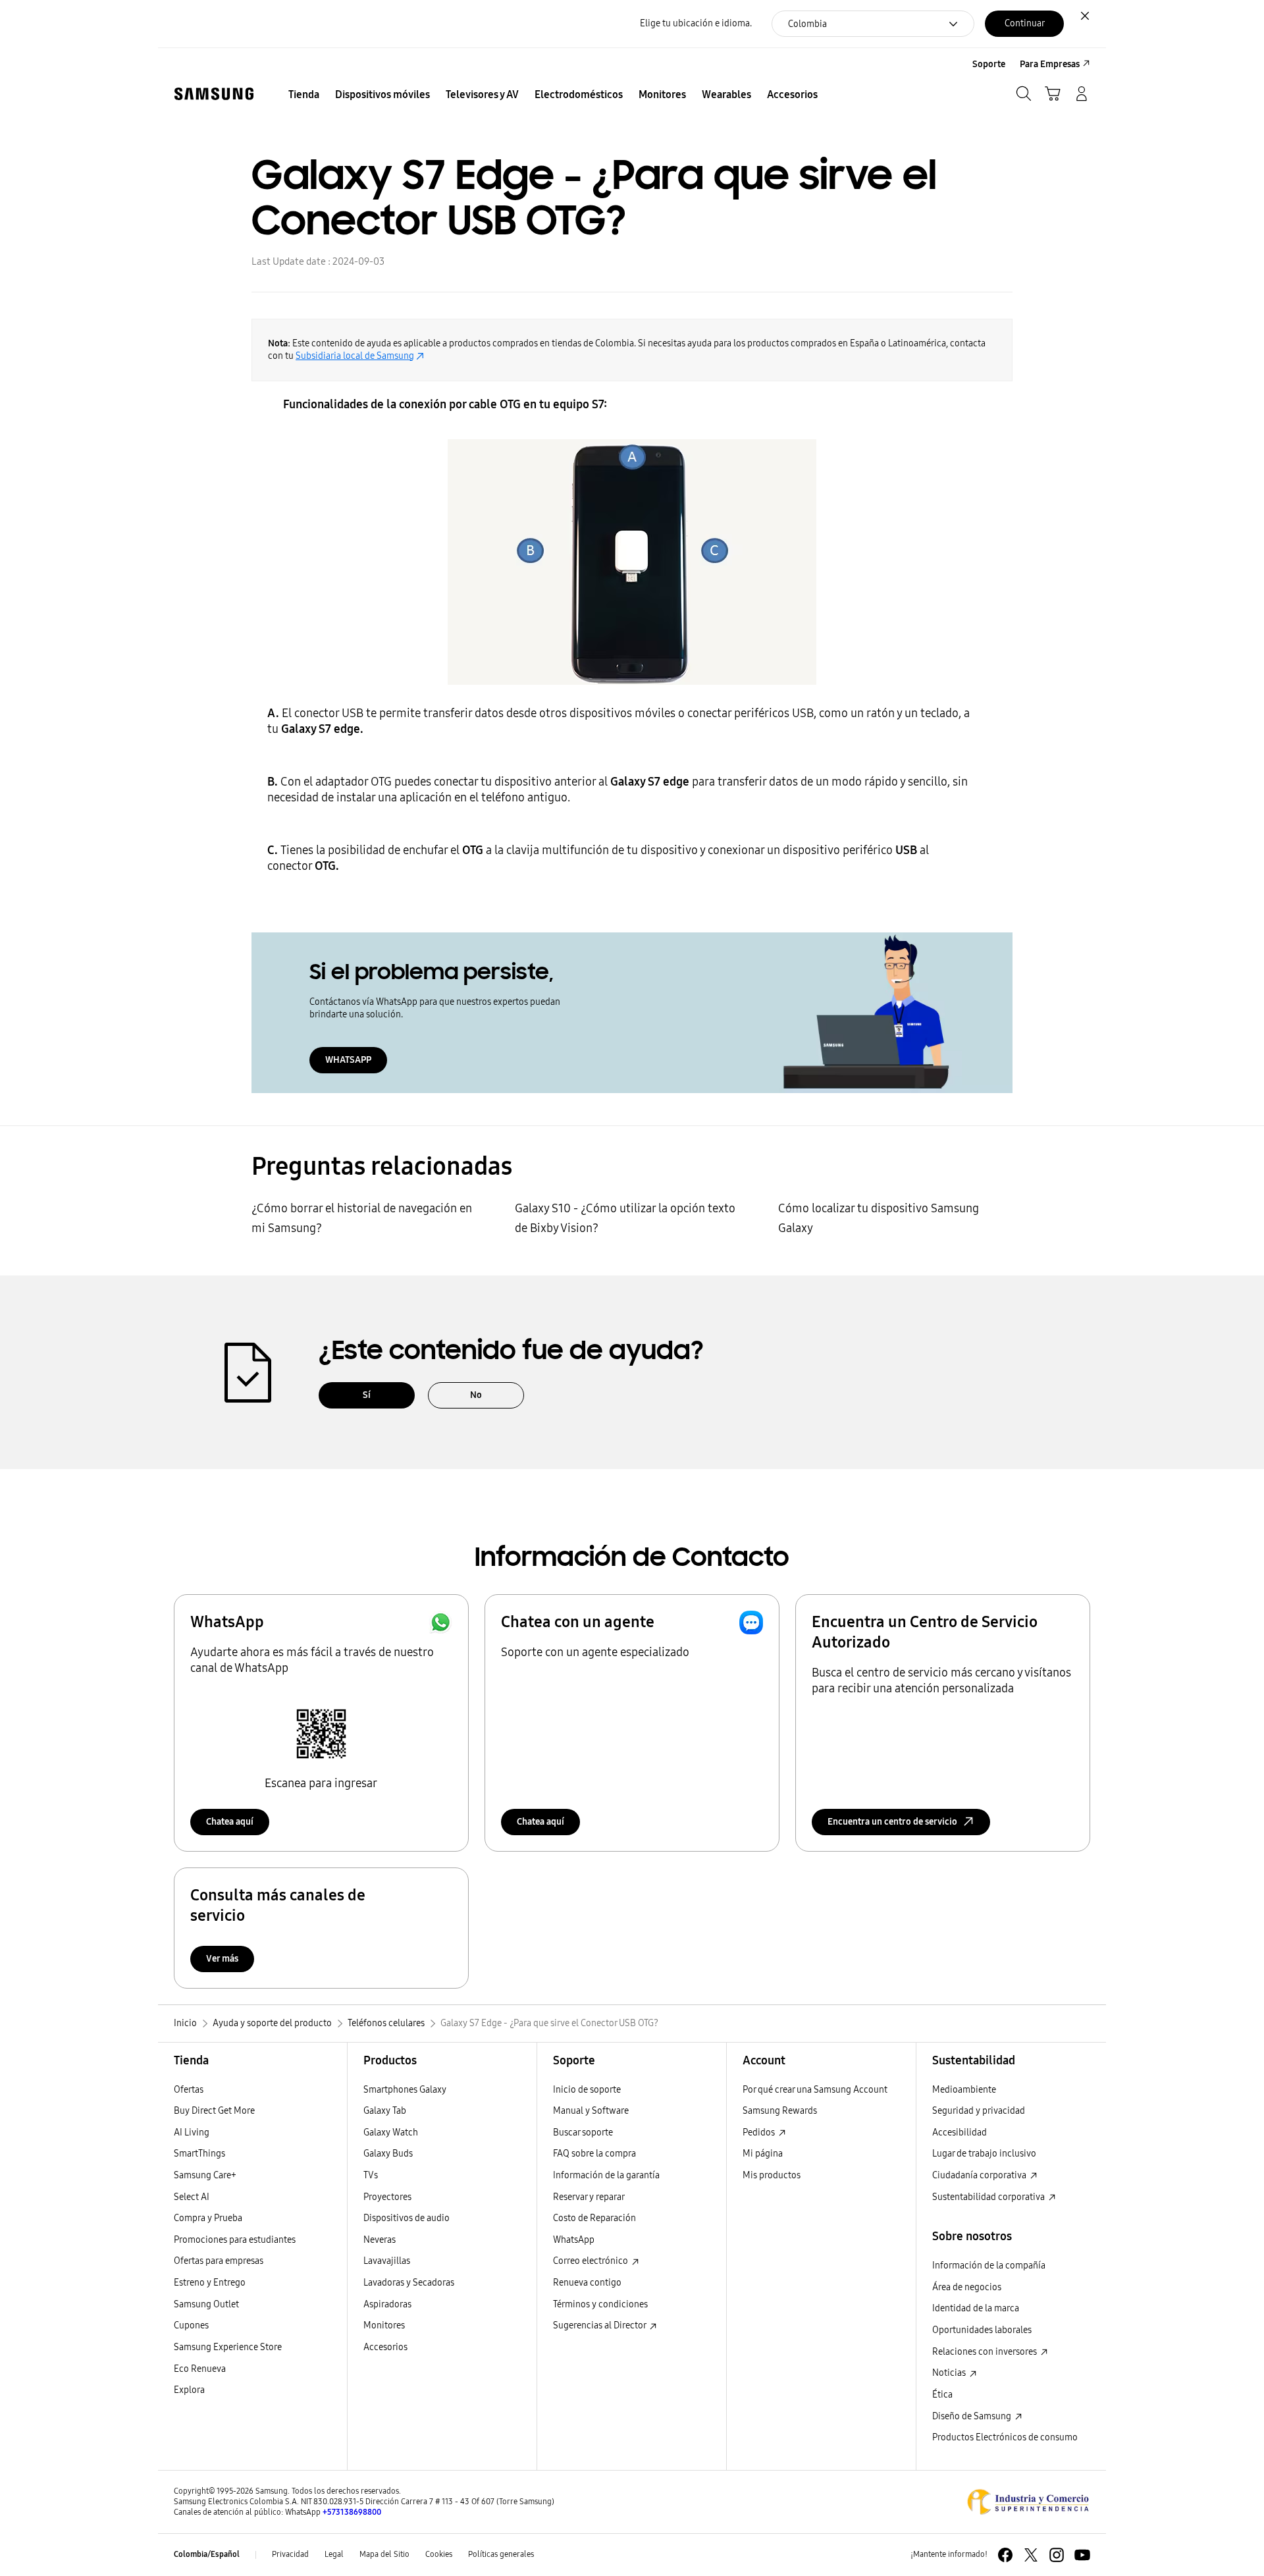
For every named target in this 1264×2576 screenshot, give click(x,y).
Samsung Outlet (206, 2304)
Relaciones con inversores (986, 2352)
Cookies (439, 2554)
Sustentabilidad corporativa (989, 2197)
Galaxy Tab (385, 2111)
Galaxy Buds (388, 2154)
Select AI (192, 2197)
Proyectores (387, 2197)
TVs (371, 2175)
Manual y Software (591, 2111)
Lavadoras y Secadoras (409, 2283)
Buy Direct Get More (214, 2111)
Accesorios (385, 2347)
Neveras (380, 2240)
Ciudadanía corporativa (980, 2175)
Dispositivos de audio (407, 2218)
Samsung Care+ (205, 2175)
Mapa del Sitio (384, 2554)
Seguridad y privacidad (979, 2111)
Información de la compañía (989, 2266)
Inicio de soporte (587, 2090)
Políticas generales (501, 2554)
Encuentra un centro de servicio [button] (892, 1822)
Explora (189, 2390)
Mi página (763, 2154)
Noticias (950, 2373)
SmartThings (199, 2154)
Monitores (384, 2325)
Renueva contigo (587, 2283)
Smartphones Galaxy (405, 2090)
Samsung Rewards (780, 2111)
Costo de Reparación (594, 2218)
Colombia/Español (207, 2554)
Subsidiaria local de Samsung (355, 356)
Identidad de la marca (976, 2308)
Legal (334, 2554)
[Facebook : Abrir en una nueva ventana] (1005, 2555)
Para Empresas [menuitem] (1050, 64)
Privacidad (290, 2554)
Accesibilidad (960, 2133)
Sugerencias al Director (600, 2325)
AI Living (192, 2133)
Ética (942, 2395)
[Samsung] (214, 94)
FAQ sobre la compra (594, 2154)
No (476, 1395)
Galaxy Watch (391, 2133)
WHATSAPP (348, 1060)
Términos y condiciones (600, 2304)
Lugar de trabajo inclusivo (984, 2154)
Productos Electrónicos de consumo (1005, 2437)
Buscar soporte (583, 2133)
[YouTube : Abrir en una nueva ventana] (1082, 2555)
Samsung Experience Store (228, 2347)
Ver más (222, 1959)
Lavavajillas (387, 2261)
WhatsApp (574, 2240)
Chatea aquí (230, 1822)
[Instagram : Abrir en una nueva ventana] (1057, 2555)
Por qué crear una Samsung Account (815, 2090)
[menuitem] (304, 95)
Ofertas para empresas (219, 2261)
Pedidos (760, 2133)
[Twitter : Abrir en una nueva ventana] (1031, 2555)
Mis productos (772, 2175)
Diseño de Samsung (973, 2416)
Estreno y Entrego (210, 2283)
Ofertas (189, 2090)
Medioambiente (964, 2090)
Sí (367, 1395)
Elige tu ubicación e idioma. (696, 23)
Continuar (1025, 23)
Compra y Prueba (208, 2218)
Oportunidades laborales (982, 2330)
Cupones (191, 2325)
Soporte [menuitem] (989, 64)
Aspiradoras (387, 2304)
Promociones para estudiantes (235, 2240)
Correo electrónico (592, 2261)
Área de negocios (967, 2287)
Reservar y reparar (589, 2197)
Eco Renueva (200, 2369)
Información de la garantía (606, 2175)
